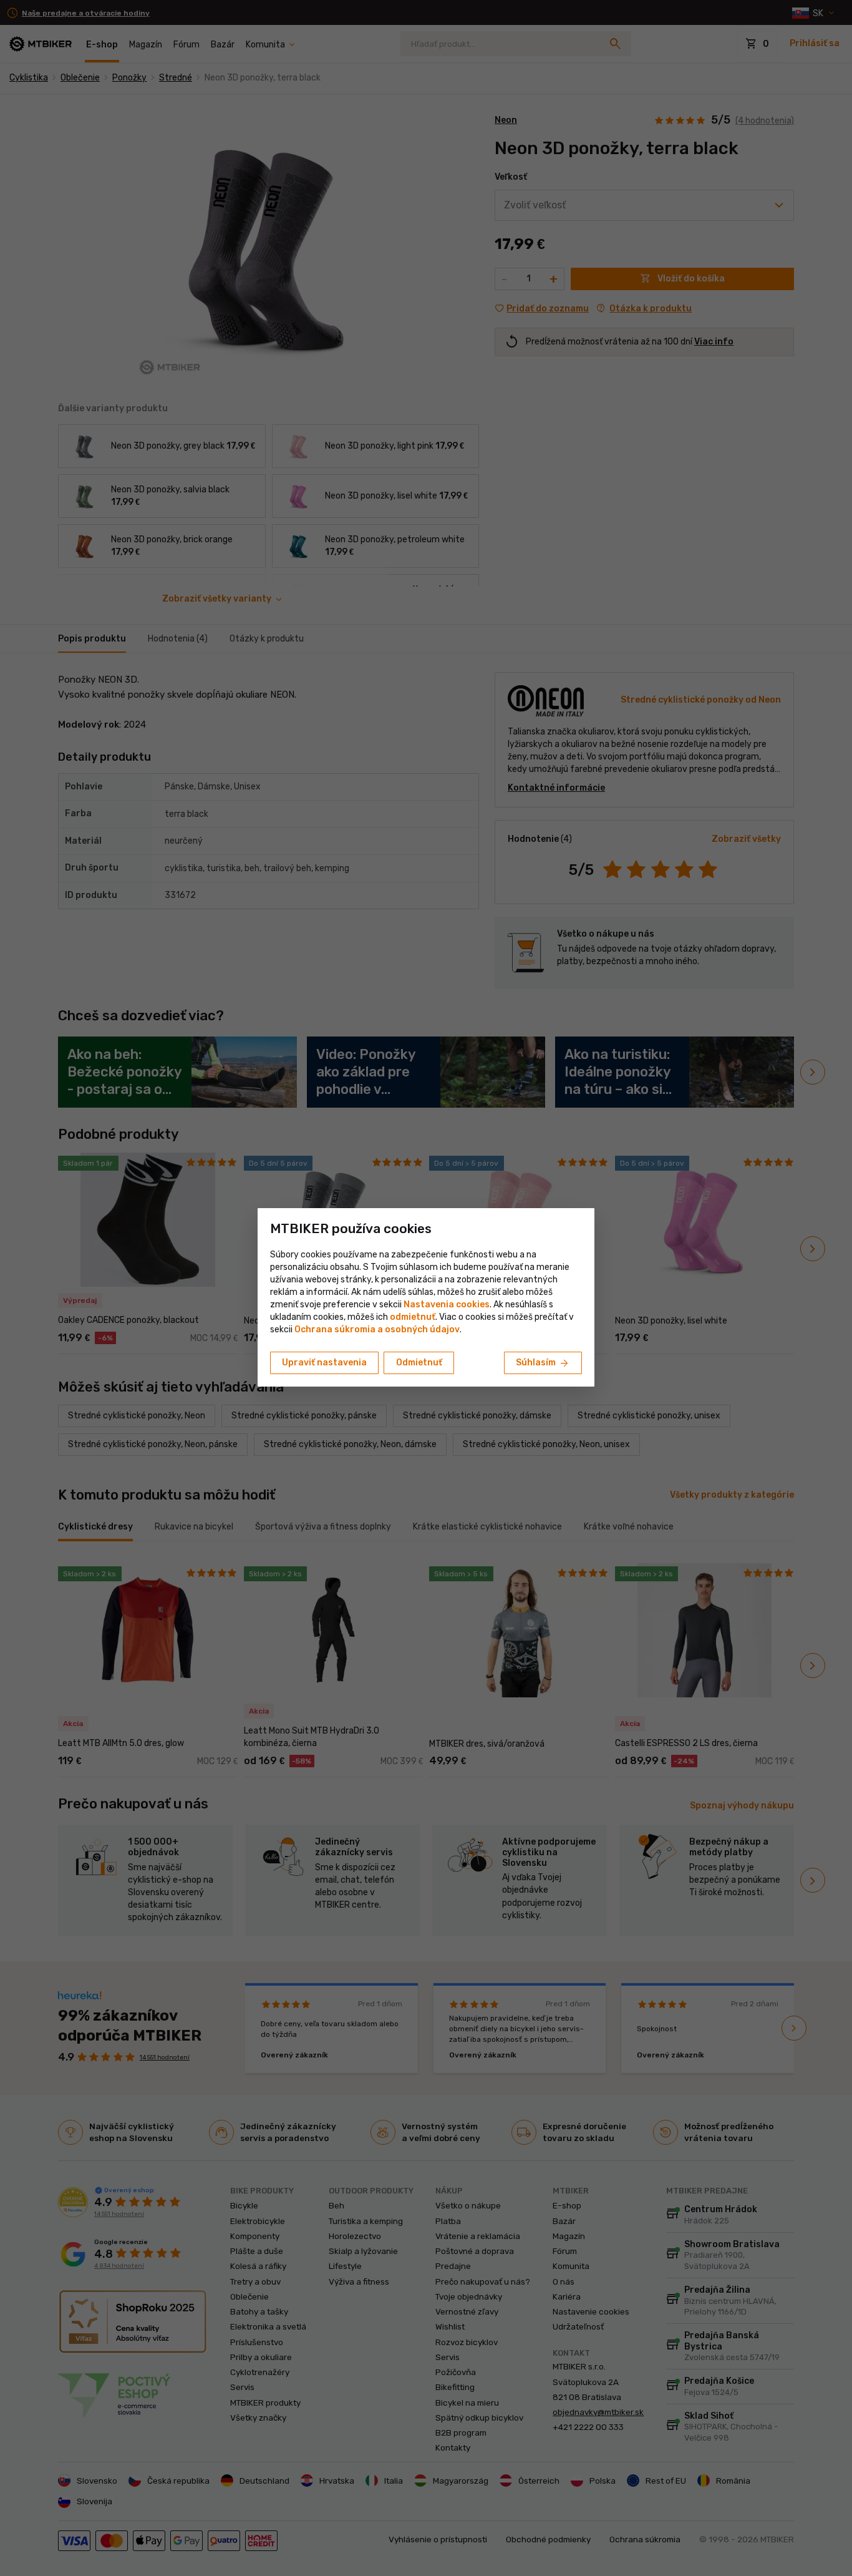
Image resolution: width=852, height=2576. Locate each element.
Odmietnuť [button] (419, 1363)
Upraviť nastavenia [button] (324, 1363)
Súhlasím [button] (543, 1364)
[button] (413, 1317)
